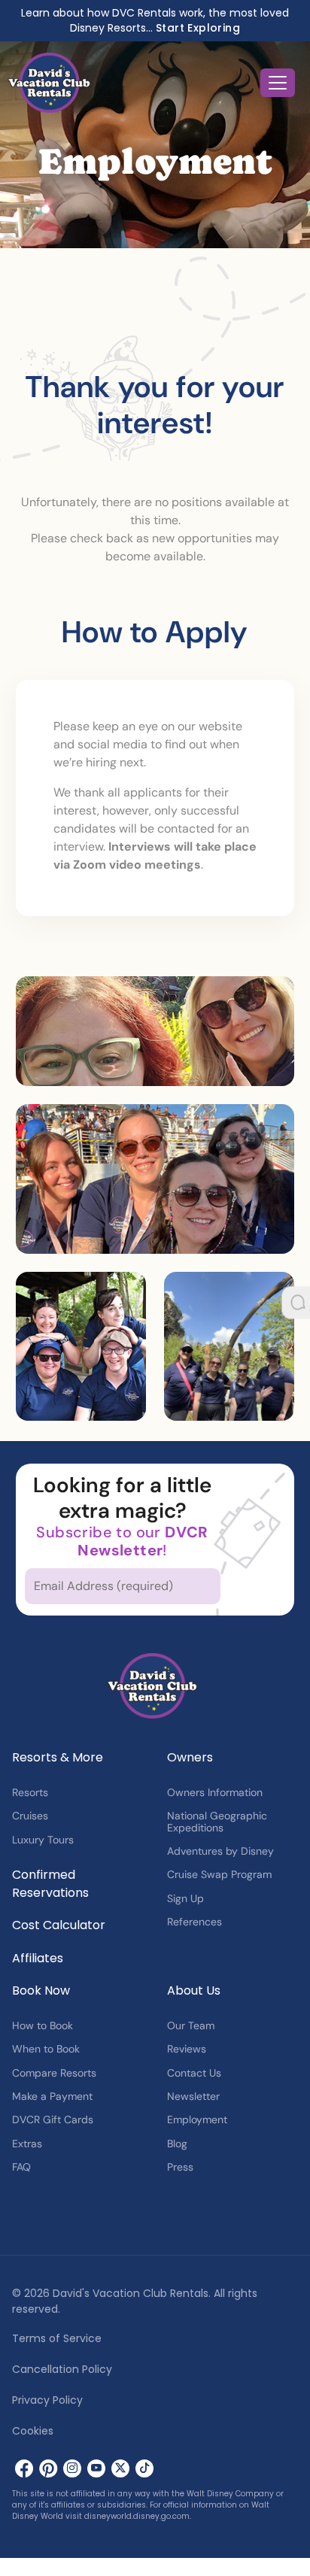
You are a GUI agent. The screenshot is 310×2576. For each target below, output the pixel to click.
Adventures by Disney (220, 1851)
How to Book (43, 2025)
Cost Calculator (59, 1925)
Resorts (30, 1792)
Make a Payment (52, 2096)
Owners (190, 1757)
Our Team (191, 2025)
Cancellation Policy (62, 2369)
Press (180, 2167)
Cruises (30, 1816)
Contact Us (194, 2073)
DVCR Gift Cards (53, 2119)
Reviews (187, 2049)
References (195, 1922)
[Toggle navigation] (278, 83)
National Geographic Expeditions (217, 1821)
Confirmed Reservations (50, 1884)
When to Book (46, 2049)
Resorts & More (58, 1757)
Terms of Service (57, 2338)
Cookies (33, 2431)
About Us (194, 1990)
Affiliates (38, 1958)
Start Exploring (198, 28)
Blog (177, 2144)
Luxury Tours (43, 1840)
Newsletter (193, 2096)
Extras (27, 2144)
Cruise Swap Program (219, 1874)
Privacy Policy (47, 2400)
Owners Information (215, 1792)
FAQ (21, 2167)
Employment (197, 2119)
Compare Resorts (54, 2073)
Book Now (41, 1990)
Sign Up (185, 1898)
